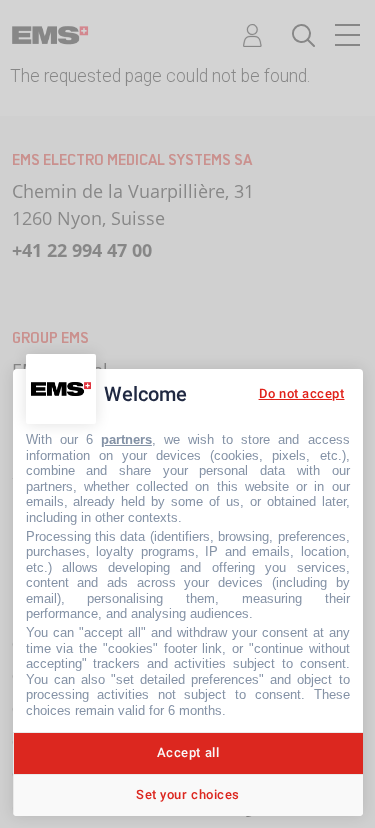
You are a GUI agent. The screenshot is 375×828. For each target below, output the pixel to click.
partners (126, 439)
